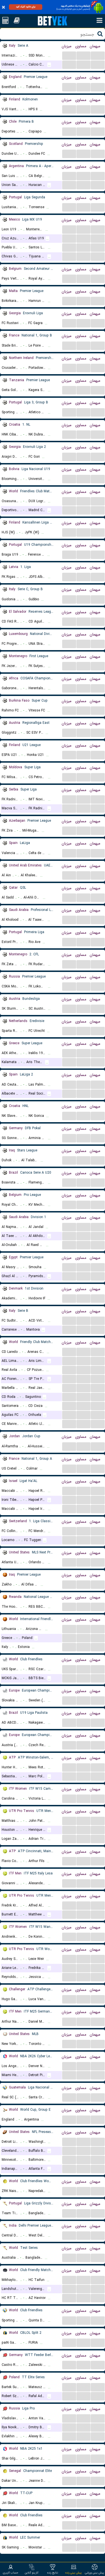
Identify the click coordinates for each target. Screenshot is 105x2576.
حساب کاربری (11, 2573)
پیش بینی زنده (73, 2573)
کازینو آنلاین (32, 2573)
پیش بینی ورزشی (95, 2573)
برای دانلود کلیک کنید (26, 7)
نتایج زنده (53, 2573)
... (69, 55)
